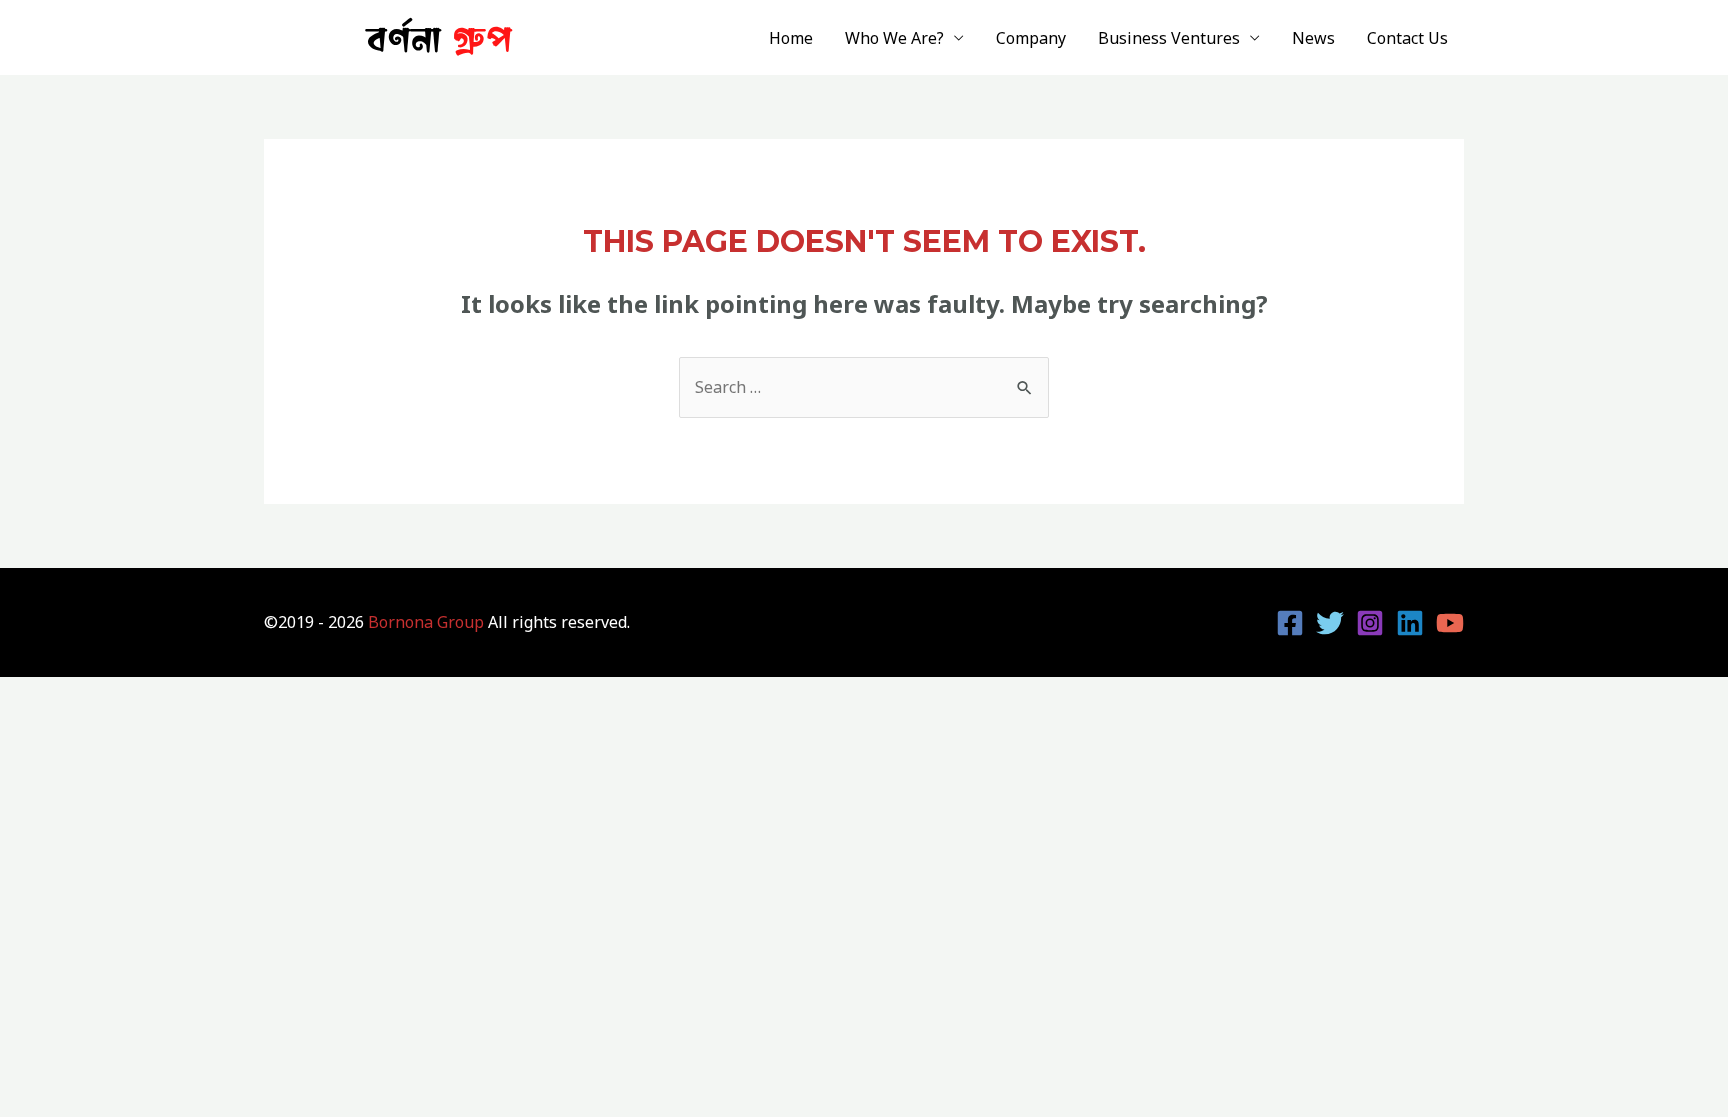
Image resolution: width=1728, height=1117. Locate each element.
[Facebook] (1290, 623)
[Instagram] (1370, 623)
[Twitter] (1330, 623)
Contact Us (1407, 38)
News (1313, 38)
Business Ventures (1169, 38)
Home (791, 38)
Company (1031, 38)
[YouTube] (1450, 623)
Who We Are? (894, 38)
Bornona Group (426, 622)
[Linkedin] (1410, 623)
